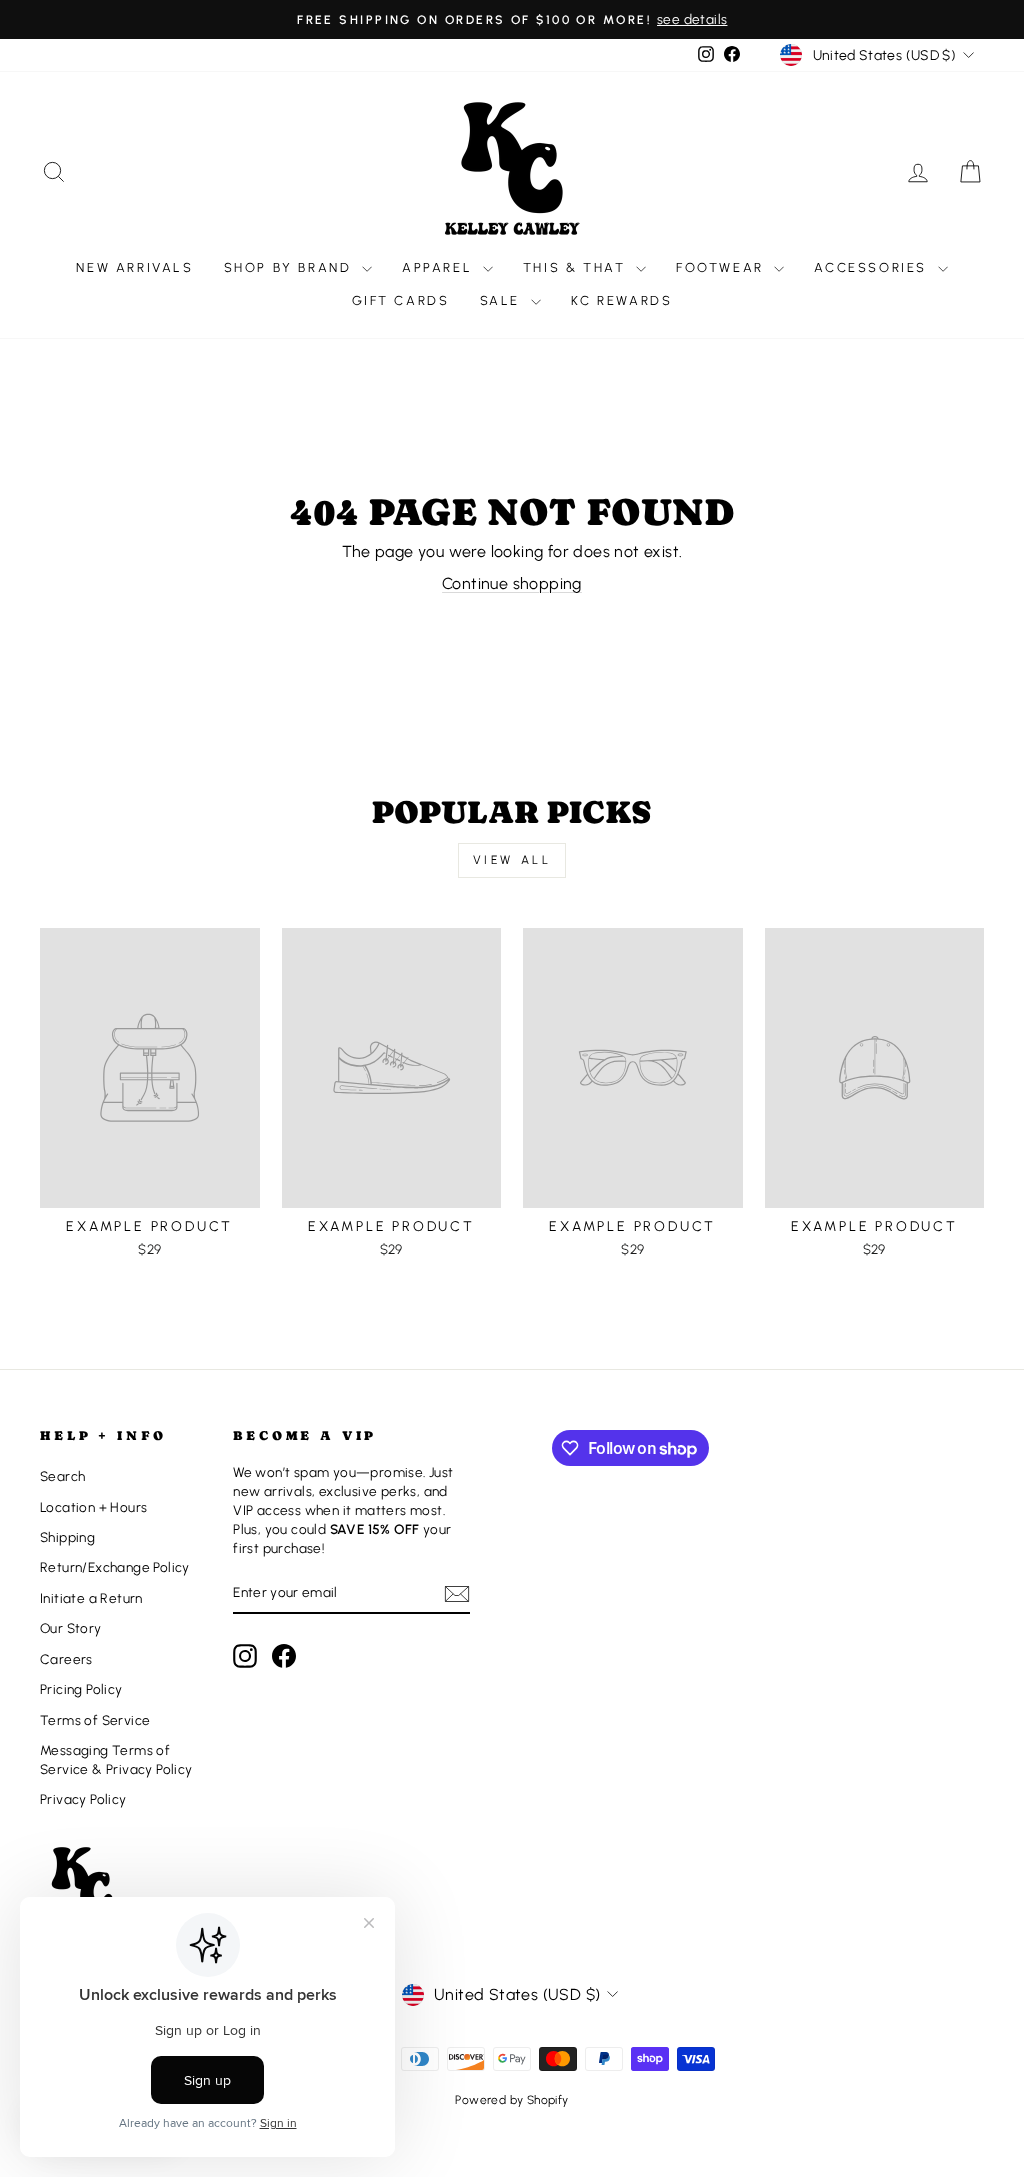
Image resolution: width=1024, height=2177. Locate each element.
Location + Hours (93, 1507)
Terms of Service (95, 1720)
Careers (66, 1659)
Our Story (71, 1628)
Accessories (873, 267)
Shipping (67, 1537)
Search (62, 1476)
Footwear (722, 267)
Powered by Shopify (511, 2100)
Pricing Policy (81, 1689)
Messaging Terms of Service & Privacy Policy (116, 1759)
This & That (577, 267)
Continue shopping (512, 583)
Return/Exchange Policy (115, 1567)
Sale (503, 300)
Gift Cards (401, 300)
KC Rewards (622, 300)
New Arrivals (134, 267)
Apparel (440, 267)
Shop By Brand (290, 267)
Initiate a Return (91, 1598)
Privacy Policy (83, 1799)
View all (512, 860)
